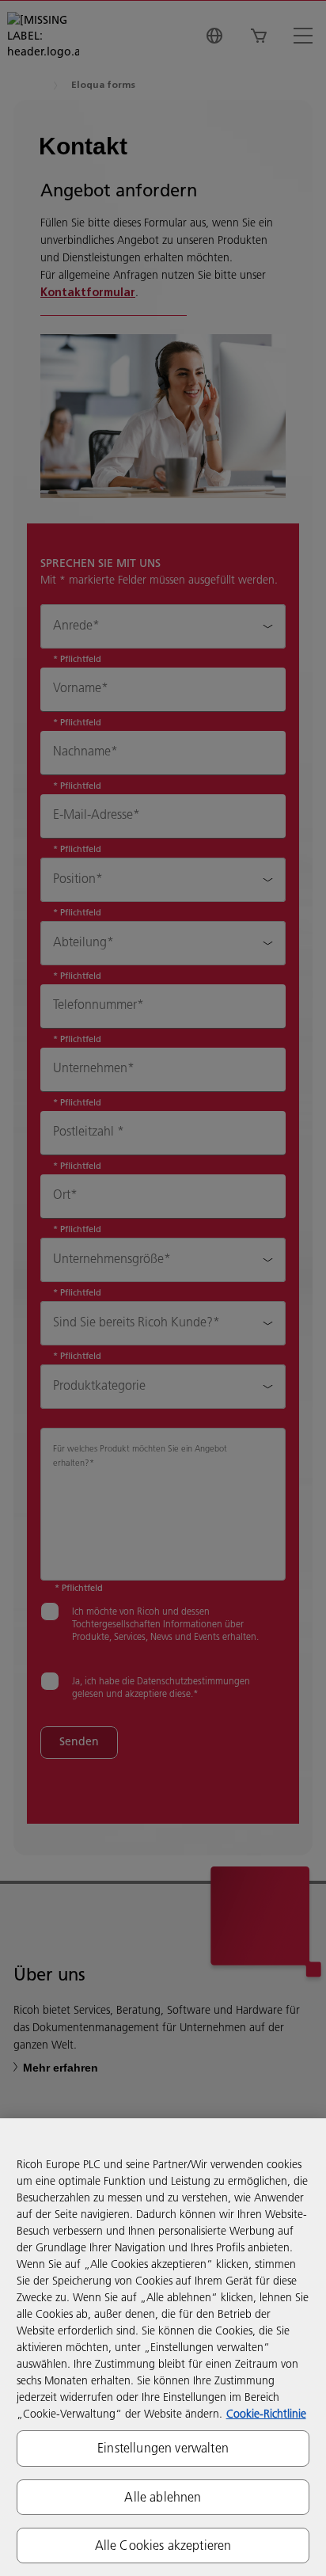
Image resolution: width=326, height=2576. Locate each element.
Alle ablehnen (163, 2497)
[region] (163, 2347)
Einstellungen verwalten (163, 2448)
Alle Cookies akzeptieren (163, 2545)
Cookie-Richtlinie (266, 2414)
